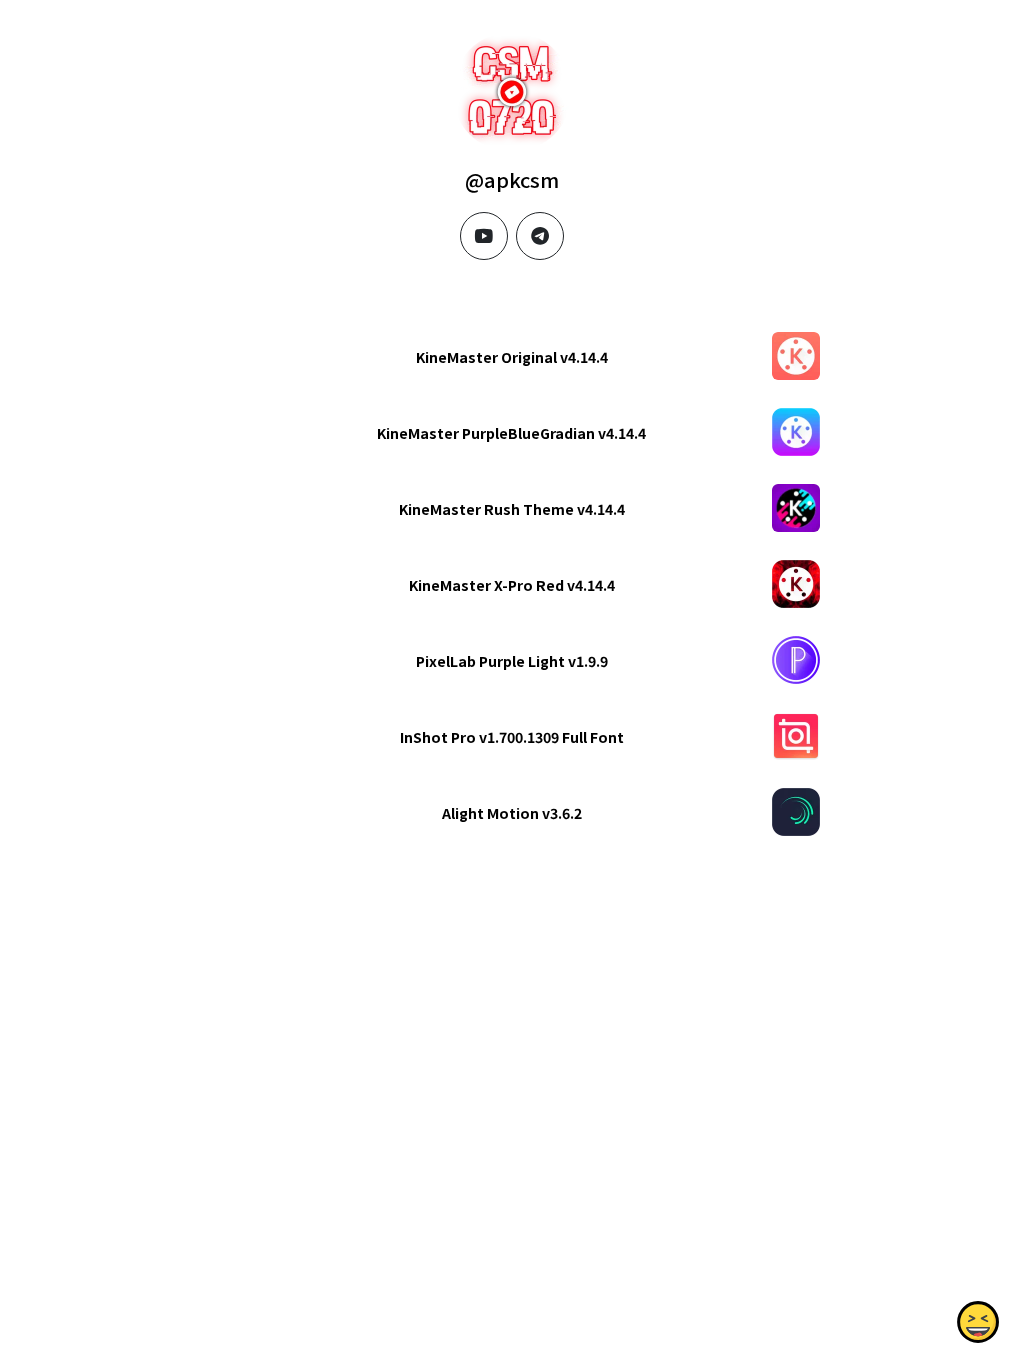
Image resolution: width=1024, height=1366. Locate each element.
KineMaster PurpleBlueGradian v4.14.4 (511, 433)
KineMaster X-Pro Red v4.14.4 (512, 585)
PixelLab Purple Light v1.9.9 (512, 661)
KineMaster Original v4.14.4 (512, 357)
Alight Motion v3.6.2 (512, 813)
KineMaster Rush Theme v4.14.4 (512, 509)
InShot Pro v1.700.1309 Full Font (512, 737)
